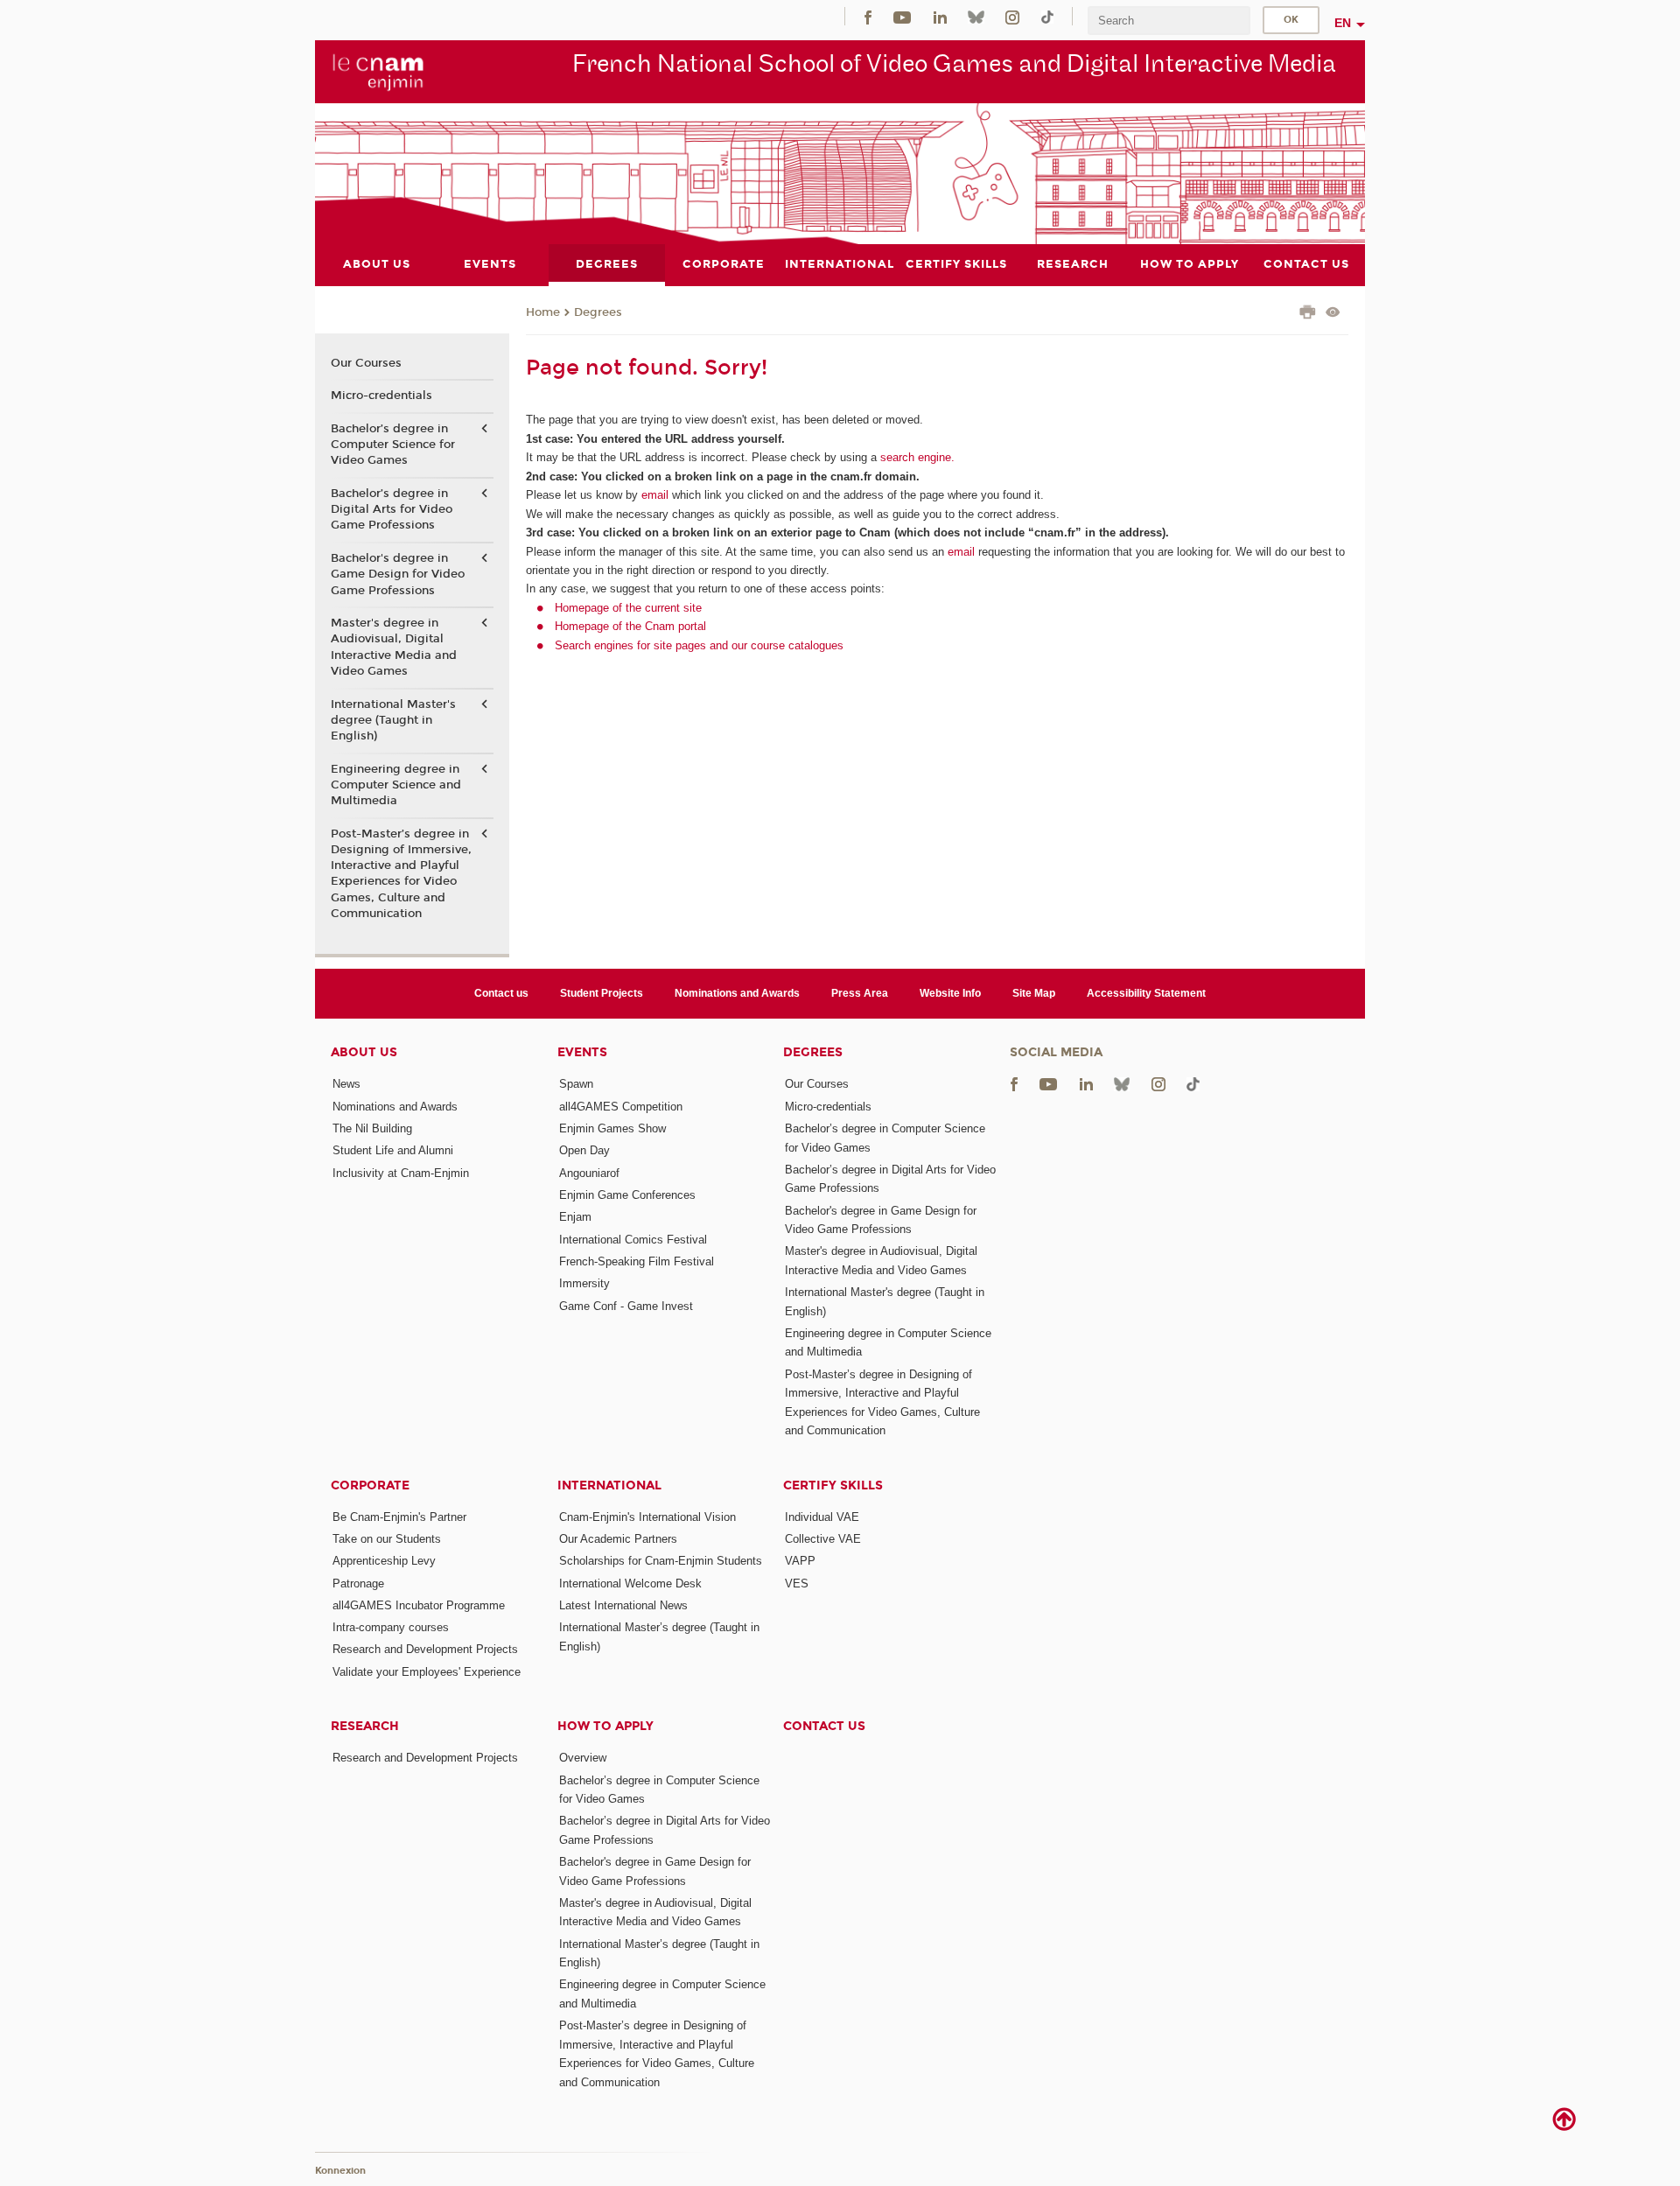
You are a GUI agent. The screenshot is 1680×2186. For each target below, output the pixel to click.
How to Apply (605, 1726)
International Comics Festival (633, 1240)
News (346, 1084)
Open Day (584, 1150)
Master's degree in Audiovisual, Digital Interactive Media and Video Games (394, 647)
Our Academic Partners (618, 1539)
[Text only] (1333, 314)
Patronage (358, 1583)
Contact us (501, 993)
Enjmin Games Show (612, 1128)
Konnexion (340, 2171)
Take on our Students (387, 1539)
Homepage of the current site (628, 608)
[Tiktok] (1047, 16)
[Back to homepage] (378, 71)
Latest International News (623, 1605)
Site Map (1034, 993)
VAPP (800, 1561)
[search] (1169, 21)
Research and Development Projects (425, 1649)
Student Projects (602, 993)
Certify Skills (833, 1485)
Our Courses (366, 363)
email (655, 495)
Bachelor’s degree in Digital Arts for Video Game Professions (392, 509)
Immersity (584, 1283)
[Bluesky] (976, 16)
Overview (583, 1758)
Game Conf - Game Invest (626, 1306)
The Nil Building (372, 1128)
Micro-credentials (381, 396)
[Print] (1308, 314)
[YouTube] (902, 16)
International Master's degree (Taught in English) (393, 720)
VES (797, 1583)
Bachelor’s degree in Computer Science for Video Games (393, 445)
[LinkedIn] (940, 16)
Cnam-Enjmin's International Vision (647, 1517)
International (609, 1485)
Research (365, 1726)
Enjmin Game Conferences (627, 1195)
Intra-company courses (391, 1627)
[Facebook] (868, 16)
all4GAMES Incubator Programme (419, 1605)
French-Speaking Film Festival (637, 1261)
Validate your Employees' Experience (427, 1672)
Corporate (370, 1485)
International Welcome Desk (630, 1583)
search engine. (916, 457)
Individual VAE (822, 1517)
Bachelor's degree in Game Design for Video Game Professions (398, 574)
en (1343, 23)
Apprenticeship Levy (384, 1561)
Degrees (598, 312)
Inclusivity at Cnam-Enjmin (401, 1173)
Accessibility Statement (1146, 993)
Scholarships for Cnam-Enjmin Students (661, 1561)
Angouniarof (589, 1173)
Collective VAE (823, 1539)
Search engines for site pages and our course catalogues (699, 645)
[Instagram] (1012, 16)
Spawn (576, 1084)
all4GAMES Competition (621, 1107)
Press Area (860, 993)
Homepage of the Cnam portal (630, 626)
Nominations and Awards (737, 993)
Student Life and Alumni (393, 1150)
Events (582, 1052)
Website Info (950, 993)
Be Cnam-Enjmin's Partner (399, 1517)
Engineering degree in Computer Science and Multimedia (396, 785)
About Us (364, 1052)
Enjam (575, 1217)
